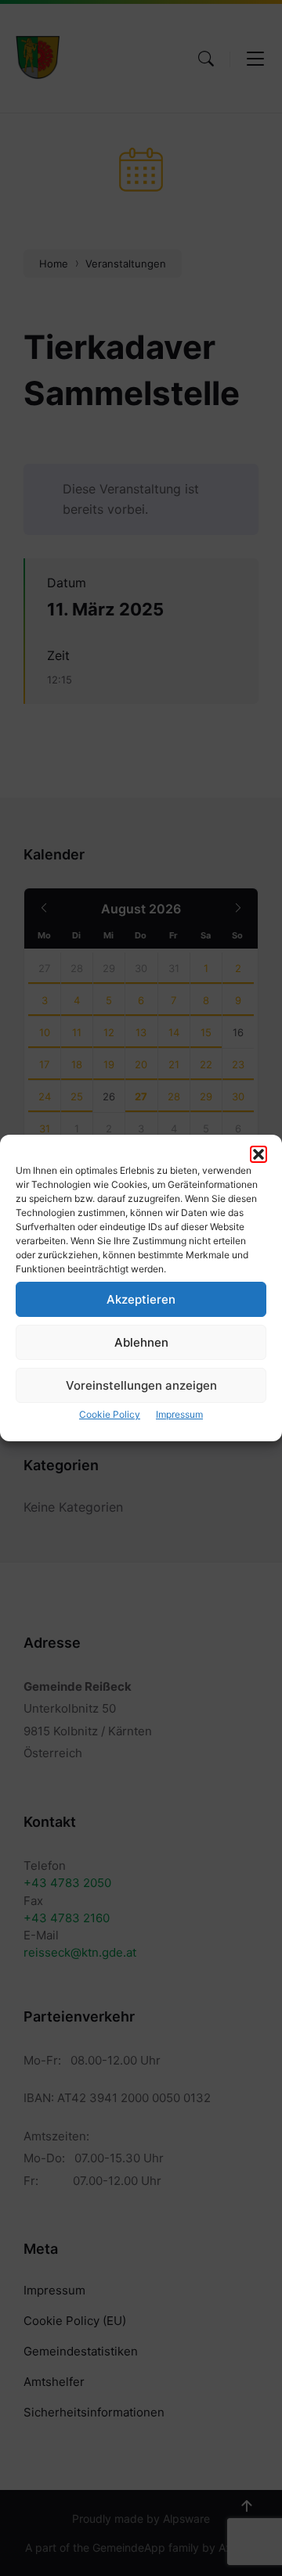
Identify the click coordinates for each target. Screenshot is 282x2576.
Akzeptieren (141, 1299)
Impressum (179, 1414)
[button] (258, 1154)
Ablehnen (141, 1342)
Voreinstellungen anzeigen (141, 1385)
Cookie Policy (110, 1414)
